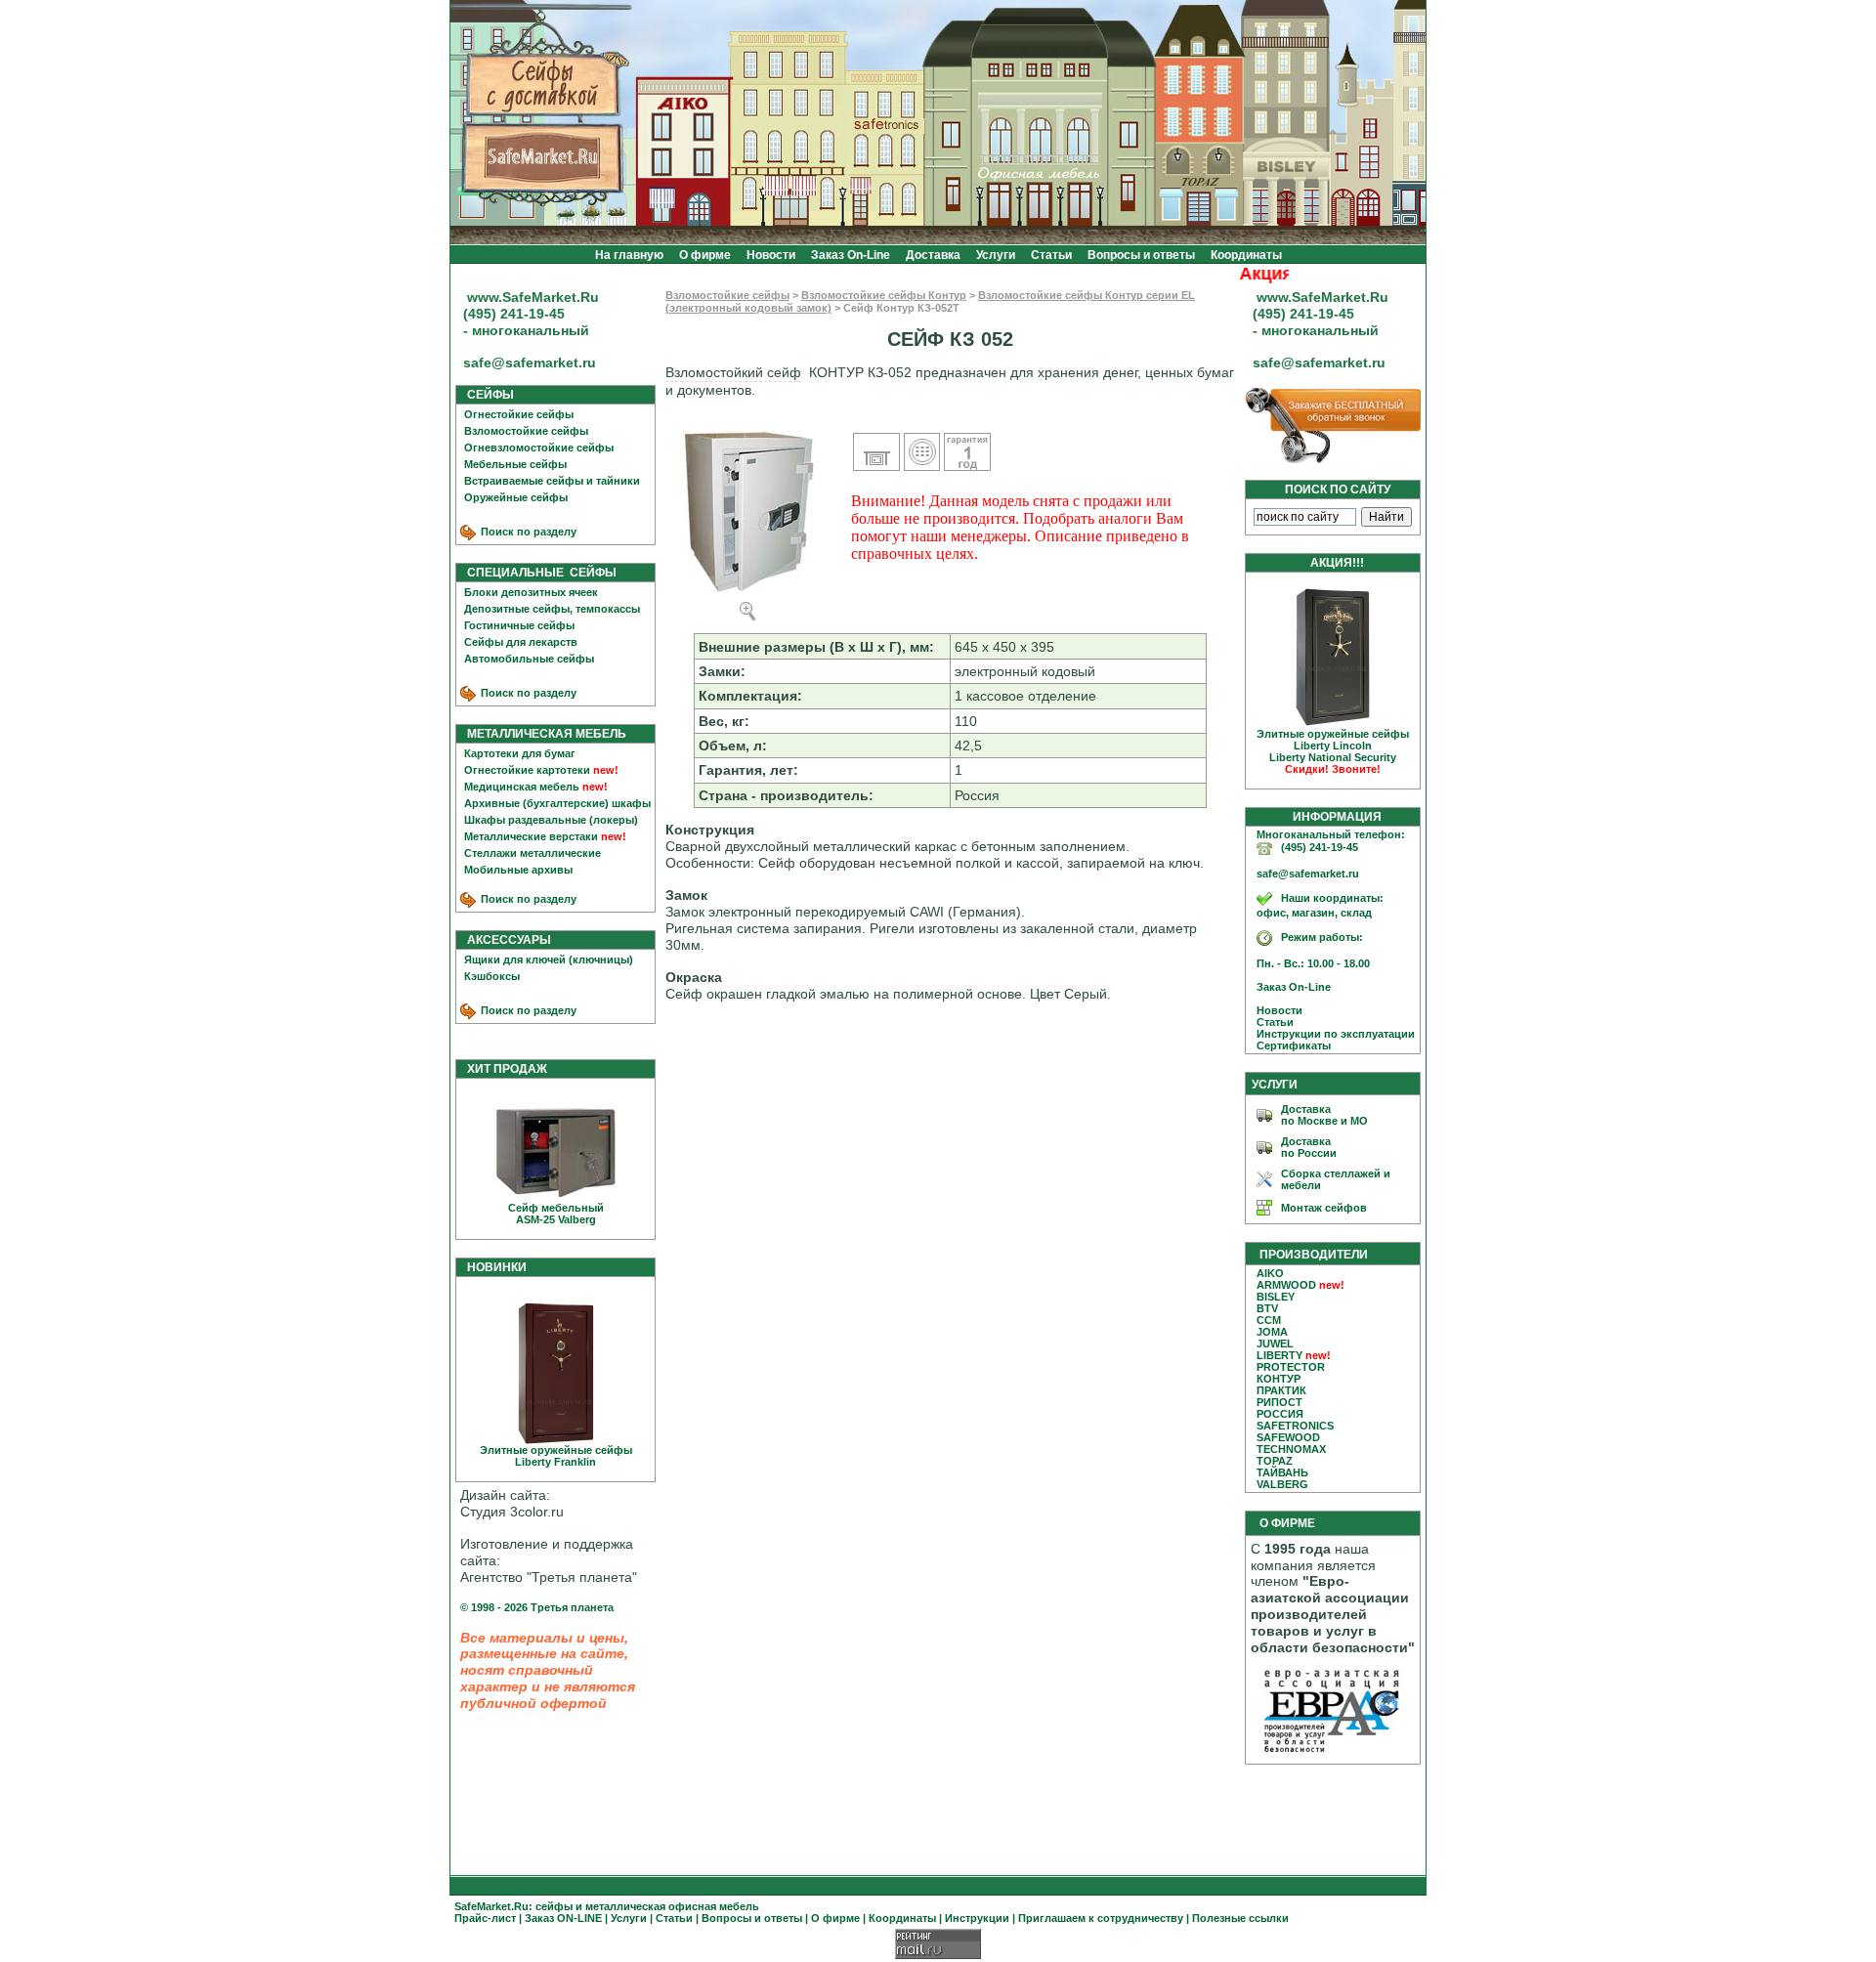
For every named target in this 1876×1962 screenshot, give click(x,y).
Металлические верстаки (531, 836)
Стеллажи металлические (533, 853)
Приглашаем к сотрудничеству (1101, 1918)
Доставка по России (1309, 1147)
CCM (1269, 1320)
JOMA (1272, 1332)
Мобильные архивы (518, 870)
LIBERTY (1279, 1355)
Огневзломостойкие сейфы (539, 448)
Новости (771, 255)
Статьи (1051, 255)
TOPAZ (1275, 1461)
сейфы (554, 1906)
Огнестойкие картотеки (527, 770)
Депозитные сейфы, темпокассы (552, 609)
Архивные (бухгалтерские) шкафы (557, 803)
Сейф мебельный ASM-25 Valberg (556, 1214)
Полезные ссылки (1240, 1918)
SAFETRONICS (1295, 1426)
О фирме (705, 255)
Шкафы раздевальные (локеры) (551, 820)
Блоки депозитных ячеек (531, 592)
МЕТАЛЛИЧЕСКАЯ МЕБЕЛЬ (542, 734)
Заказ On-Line (851, 255)
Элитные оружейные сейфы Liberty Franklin (556, 1456)
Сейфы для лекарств (521, 642)
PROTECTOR (1291, 1367)
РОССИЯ (1280, 1414)
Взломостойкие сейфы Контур (884, 295)
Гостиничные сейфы (519, 625)
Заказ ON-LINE (563, 1918)
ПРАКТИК (1281, 1390)
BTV (1267, 1308)
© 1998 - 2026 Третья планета (537, 1607)
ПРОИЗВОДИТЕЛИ (1314, 1255)
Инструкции (977, 1918)
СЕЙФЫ (486, 395)
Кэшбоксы (492, 976)
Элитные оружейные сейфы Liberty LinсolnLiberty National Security (1333, 751)
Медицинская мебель (522, 787)
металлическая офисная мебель (672, 1906)
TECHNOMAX (1291, 1449)
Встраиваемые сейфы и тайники (552, 481)
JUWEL (1275, 1344)
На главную (629, 255)
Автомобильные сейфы (529, 659)
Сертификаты (1289, 1045)
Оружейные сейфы (516, 497)
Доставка (933, 255)
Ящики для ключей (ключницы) (549, 960)
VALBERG (1282, 1484)
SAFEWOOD (1288, 1437)
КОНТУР (1279, 1379)
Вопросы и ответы (1141, 255)
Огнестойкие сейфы (519, 414)
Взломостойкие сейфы (526, 431)
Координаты (1246, 255)
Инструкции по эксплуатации (1331, 1034)
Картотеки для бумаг (520, 753)
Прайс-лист (485, 1918)
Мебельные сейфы (515, 464)
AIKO (1270, 1273)
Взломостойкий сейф (733, 372)
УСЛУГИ (1275, 1085)
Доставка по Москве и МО (1324, 1115)
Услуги (996, 255)
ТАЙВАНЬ (1282, 1472)
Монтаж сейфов (1324, 1208)
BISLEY (1276, 1297)
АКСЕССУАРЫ (505, 940)
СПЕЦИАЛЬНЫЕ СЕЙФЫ (537, 573)
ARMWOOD (1286, 1285)
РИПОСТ (1279, 1402)
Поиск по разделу (527, 532)
